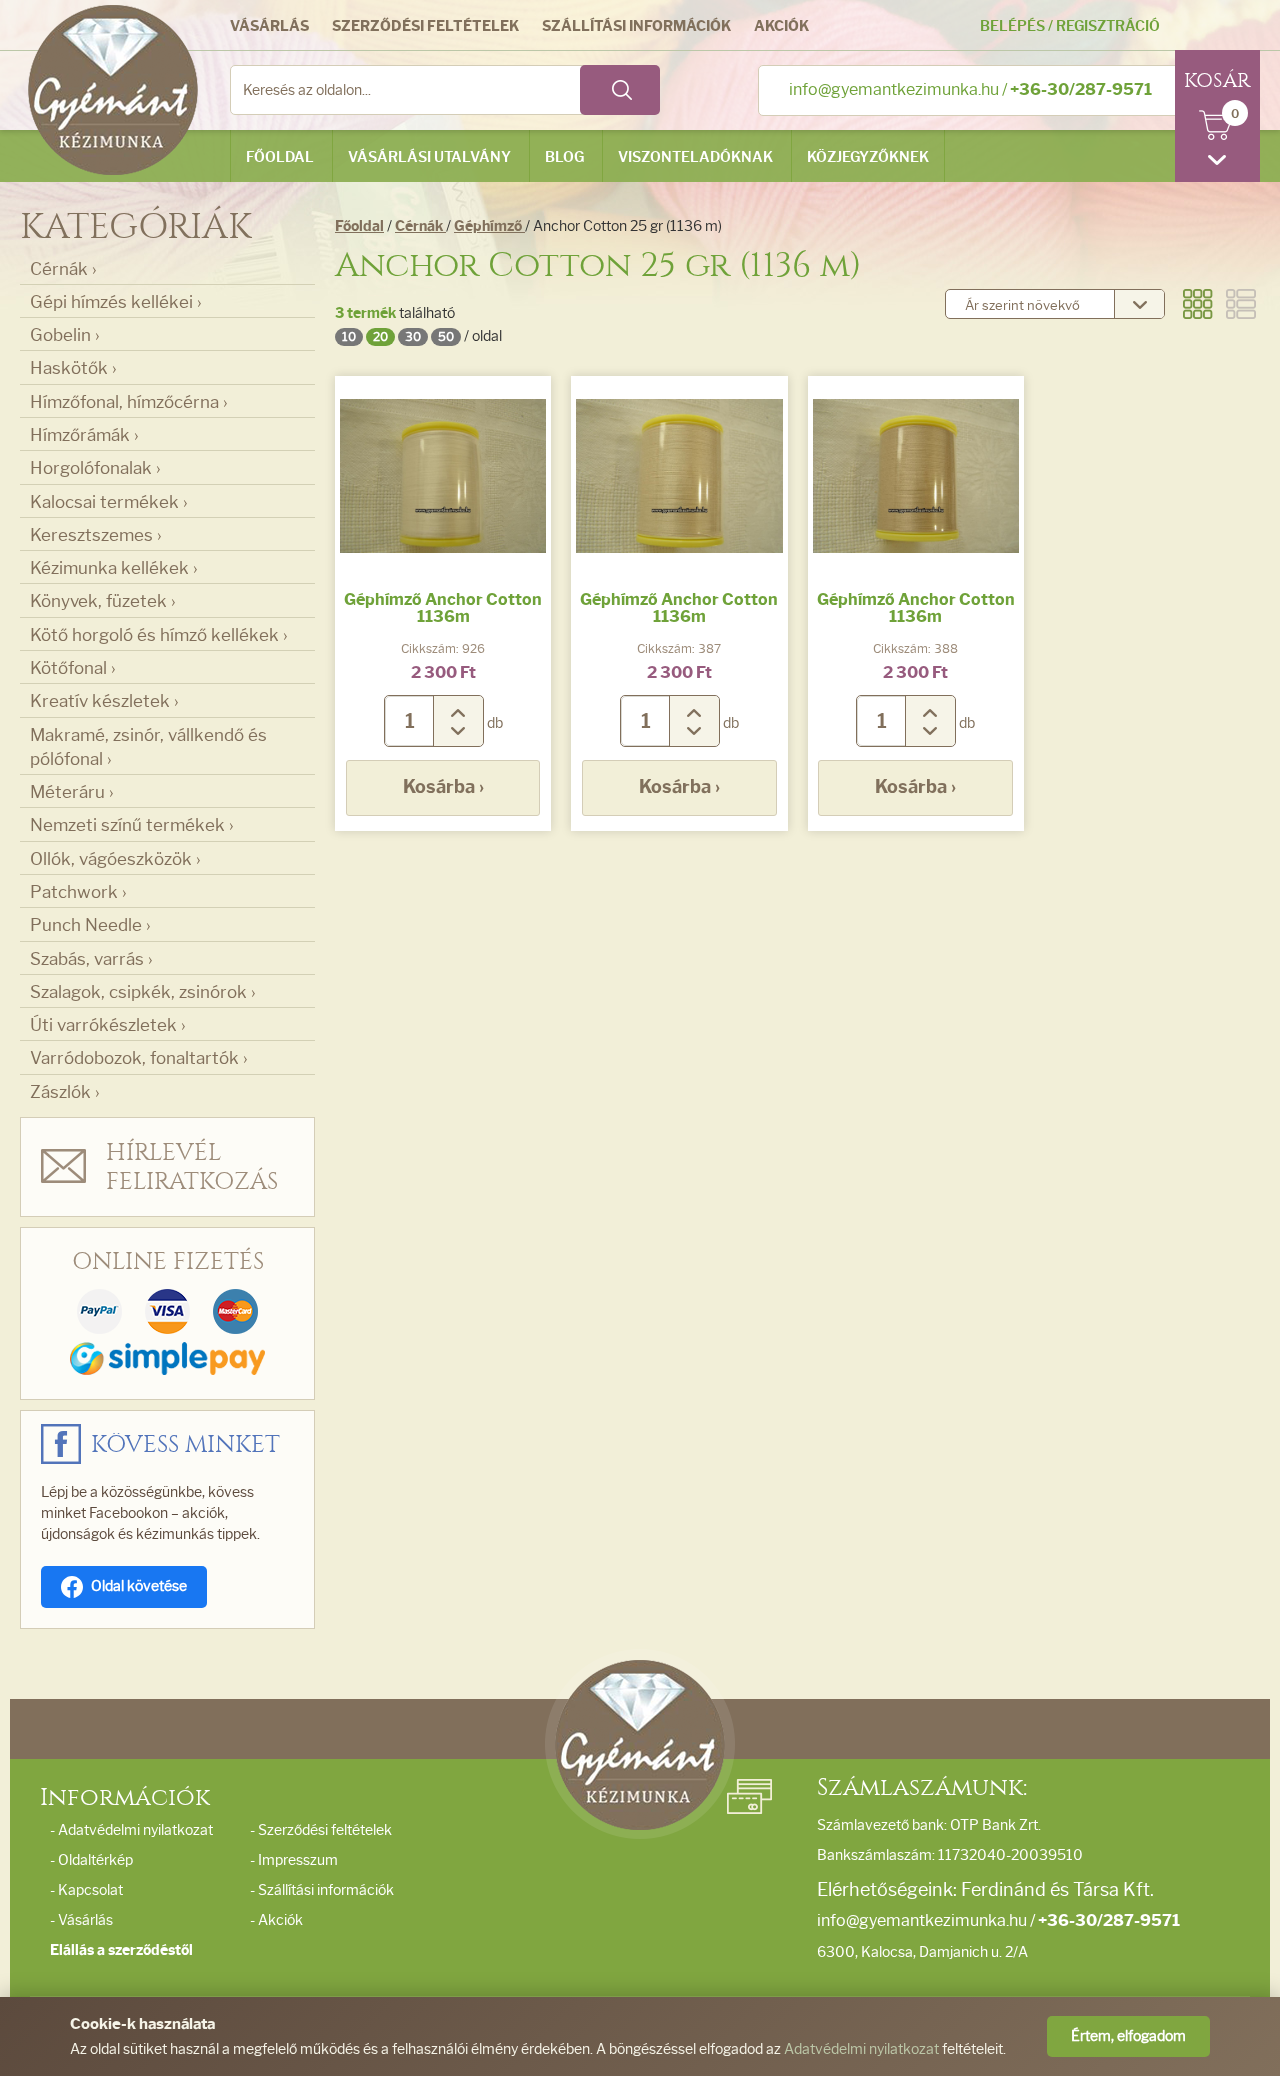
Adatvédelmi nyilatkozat (861, 2049)
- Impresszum (294, 1860)
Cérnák (420, 226)
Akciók (781, 26)
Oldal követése (139, 1586)
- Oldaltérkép (91, 1860)
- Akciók (276, 1920)
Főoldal (280, 157)
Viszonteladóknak (695, 157)
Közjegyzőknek (868, 157)
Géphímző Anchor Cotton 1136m (443, 608)
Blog (564, 157)
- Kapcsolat (86, 1890)
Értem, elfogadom (1128, 2036)
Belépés (1012, 26)
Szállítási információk (636, 26)
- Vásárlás (81, 1920)
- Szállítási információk (322, 1890)
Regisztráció (1108, 26)
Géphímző (489, 226)
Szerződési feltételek (425, 26)
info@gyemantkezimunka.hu (894, 89)
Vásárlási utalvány (429, 157)
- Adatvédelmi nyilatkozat (131, 1830)
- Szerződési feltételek (321, 1830)
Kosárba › (443, 787)
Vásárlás (269, 26)
